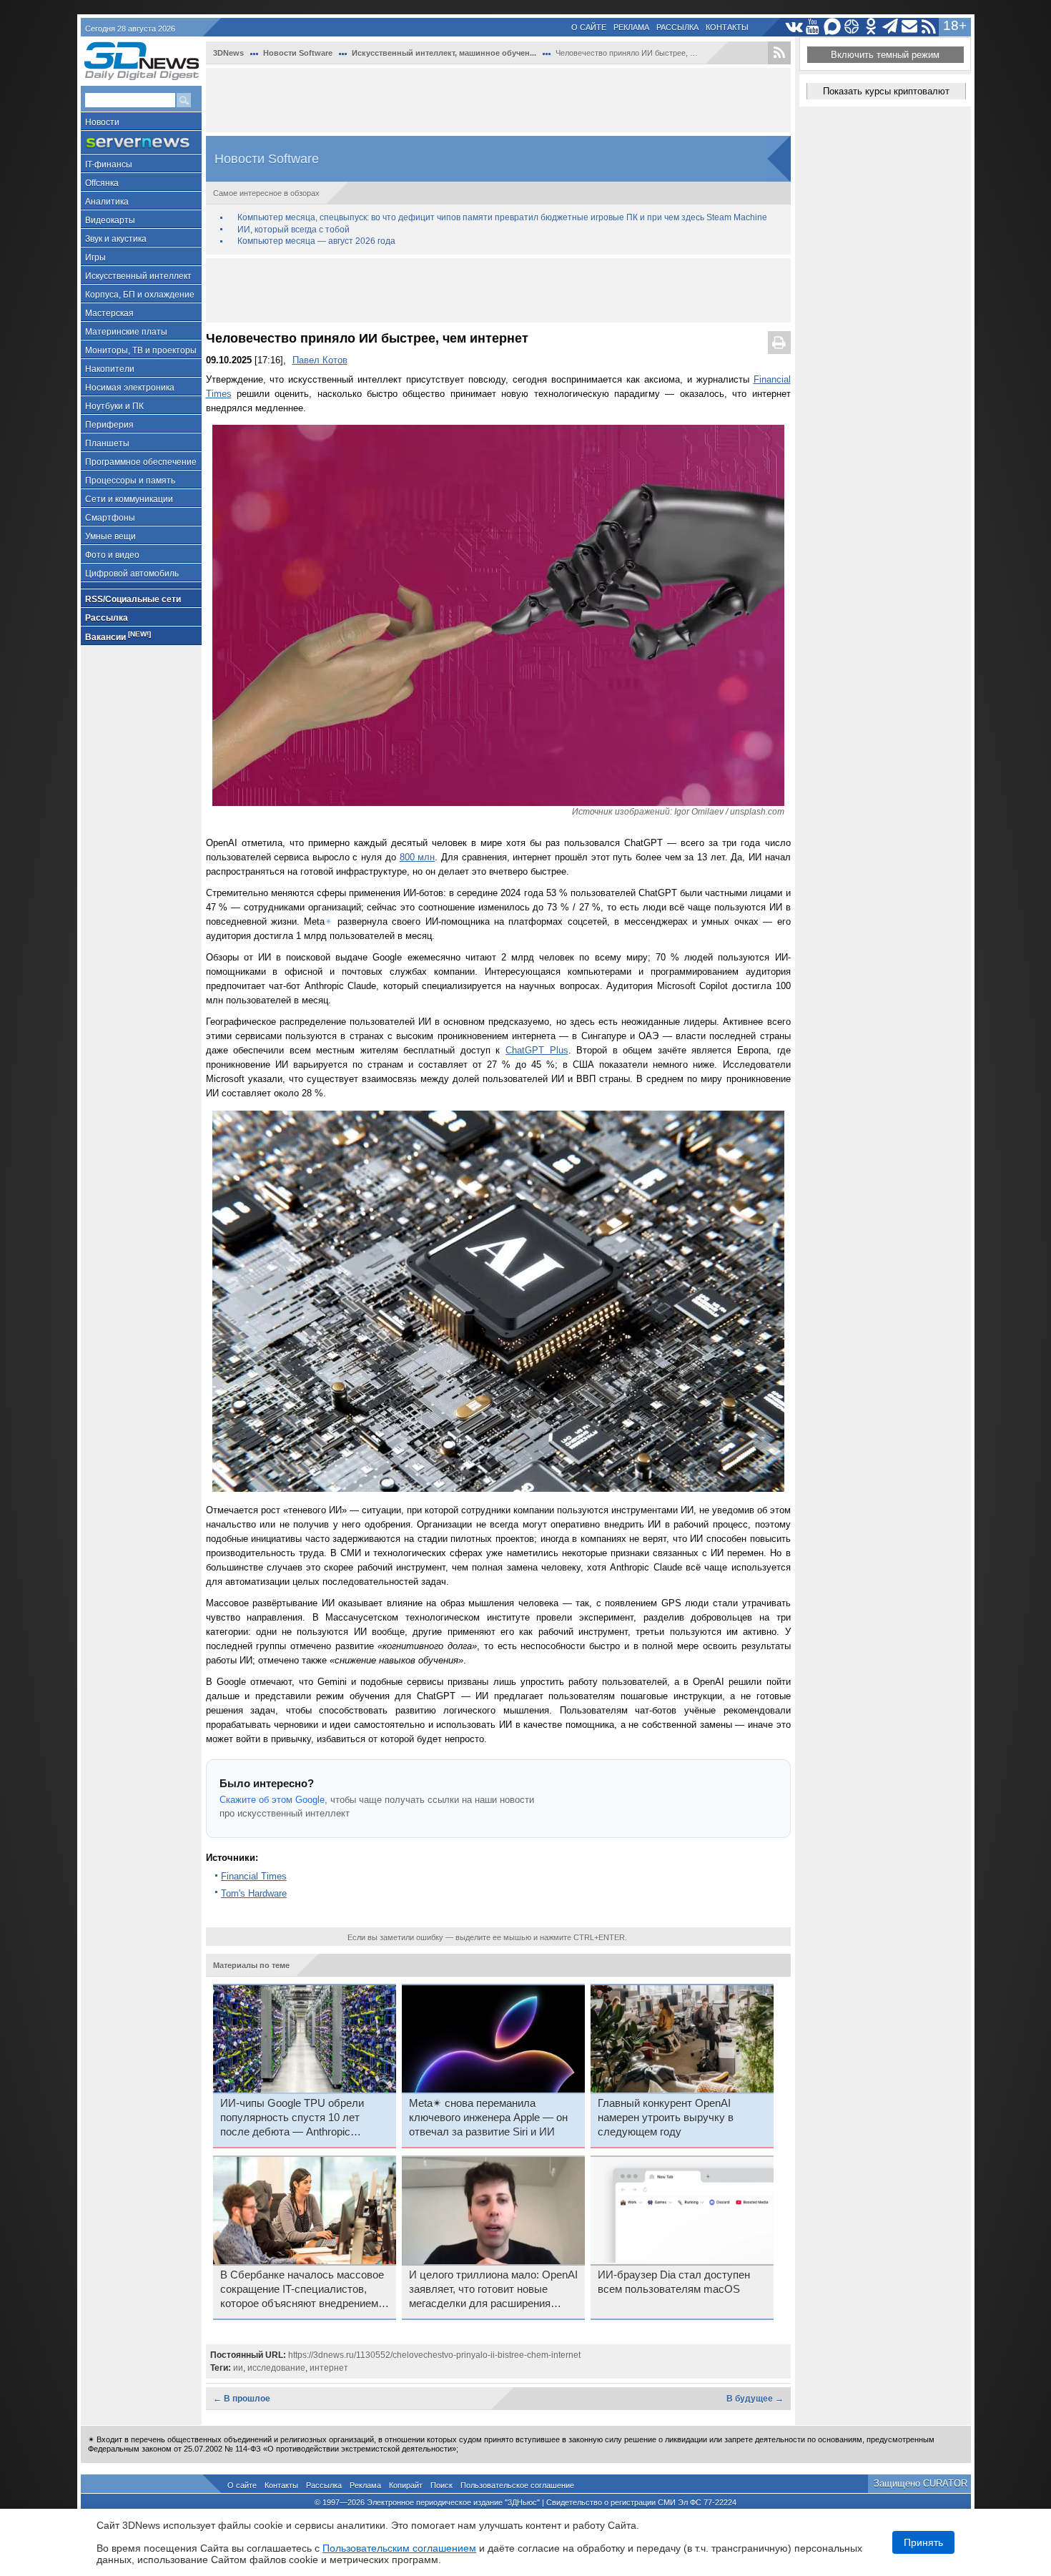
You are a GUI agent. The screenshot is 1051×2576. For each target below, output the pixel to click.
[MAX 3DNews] (833, 27)
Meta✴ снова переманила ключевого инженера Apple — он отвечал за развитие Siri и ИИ (488, 2118)
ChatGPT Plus (537, 1050)
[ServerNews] (141, 143)
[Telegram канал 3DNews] (890, 27)
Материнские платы (126, 332)
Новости (102, 122)
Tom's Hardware (254, 1893)
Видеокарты (110, 220)
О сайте (589, 27)
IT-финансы (109, 164)
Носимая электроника (130, 388)
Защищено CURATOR (921, 2483)
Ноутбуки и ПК (114, 406)
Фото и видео (112, 555)
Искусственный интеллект (138, 276)
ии (238, 2368)
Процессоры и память (130, 481)
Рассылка (677, 27)
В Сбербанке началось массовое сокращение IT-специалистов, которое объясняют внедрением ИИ (302, 2290)
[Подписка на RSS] (929, 27)
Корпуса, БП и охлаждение (140, 295)
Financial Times (254, 1876)
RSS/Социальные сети (133, 599)
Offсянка (102, 183)
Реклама (631, 27)
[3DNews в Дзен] (852, 27)
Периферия (109, 425)
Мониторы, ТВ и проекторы (141, 350)
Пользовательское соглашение (517, 2485)
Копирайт (406, 2485)
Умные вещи (110, 536)
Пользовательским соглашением (399, 2548)
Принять (923, 2542)
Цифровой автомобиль (132, 574)
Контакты (727, 27)
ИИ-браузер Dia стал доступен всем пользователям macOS (674, 2282)
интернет (329, 2368)
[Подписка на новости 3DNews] (910, 27)
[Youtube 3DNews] (813, 27)
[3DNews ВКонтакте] (794, 27)
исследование (276, 2368)
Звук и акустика (116, 239)
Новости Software (298, 53)
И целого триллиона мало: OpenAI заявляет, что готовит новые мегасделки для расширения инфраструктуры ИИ (493, 2290)
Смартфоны (110, 518)
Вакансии (118, 636)
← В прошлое (242, 2399)
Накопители (110, 369)
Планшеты (107, 443)
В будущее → (755, 2399)
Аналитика (107, 202)
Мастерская (109, 313)
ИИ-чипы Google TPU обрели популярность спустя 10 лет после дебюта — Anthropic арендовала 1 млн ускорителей (297, 2118)
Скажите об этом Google (272, 1800)
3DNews (228, 53)
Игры (95, 257)
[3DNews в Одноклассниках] (871, 27)
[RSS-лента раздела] (779, 53)
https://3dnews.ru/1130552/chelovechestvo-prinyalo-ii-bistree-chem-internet (434, 2355)
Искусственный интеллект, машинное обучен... (444, 53)
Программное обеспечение (141, 462)
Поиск (441, 2485)
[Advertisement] (498, 100)
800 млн (418, 857)
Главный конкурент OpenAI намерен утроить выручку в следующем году (666, 2118)
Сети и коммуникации (129, 499)
